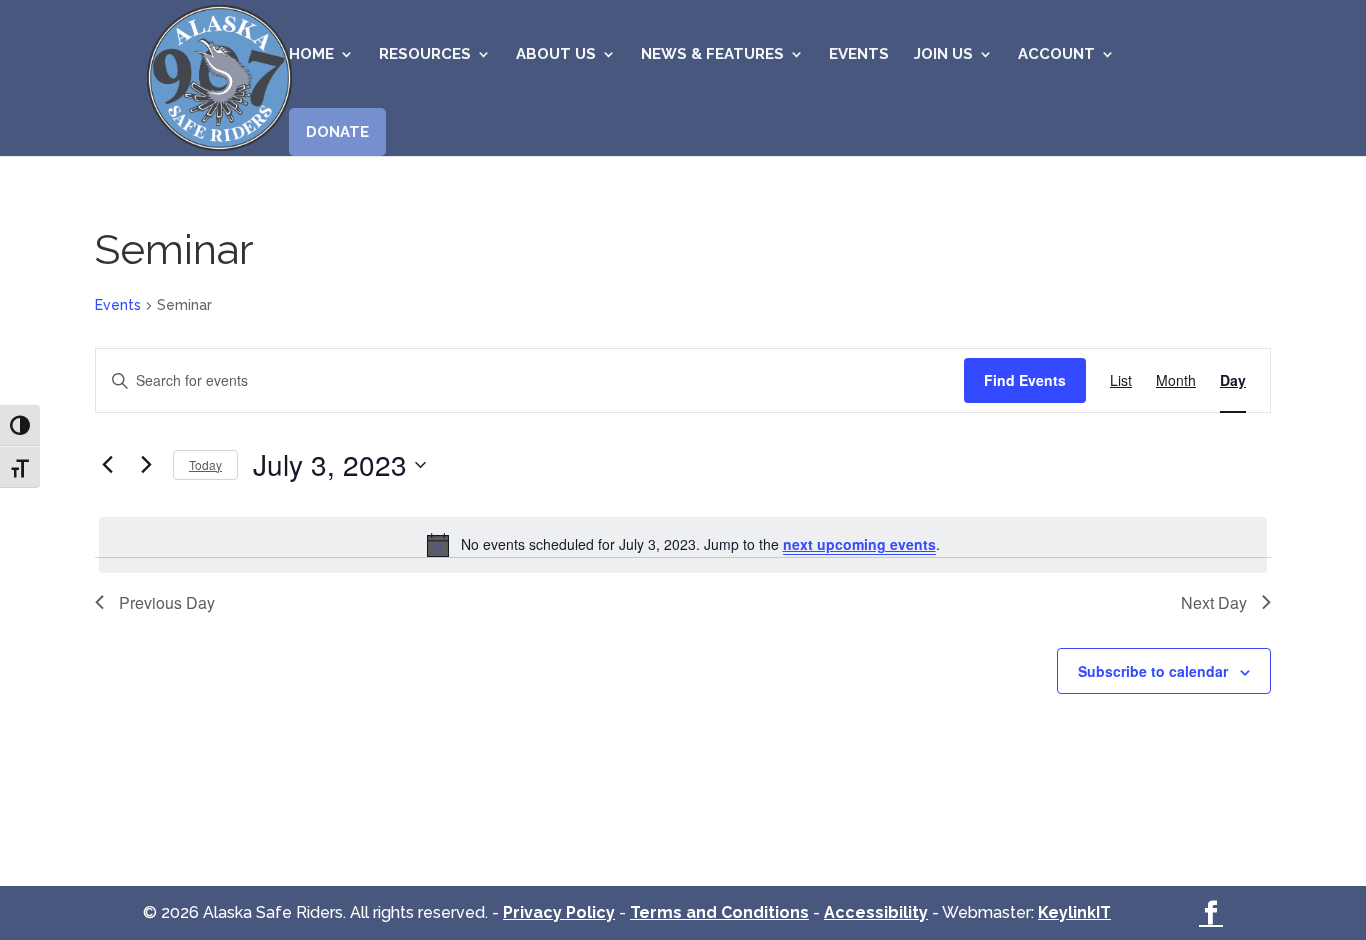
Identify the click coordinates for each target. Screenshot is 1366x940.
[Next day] (146, 465)
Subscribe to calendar (1153, 671)
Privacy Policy (559, 912)
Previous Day (167, 602)
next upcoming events (859, 544)
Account (1056, 55)
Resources (425, 55)
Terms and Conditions (719, 912)
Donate (337, 132)
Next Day (1214, 602)
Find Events (1025, 380)
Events (859, 55)
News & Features (712, 55)
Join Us (943, 55)
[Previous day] (107, 465)
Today (205, 464)
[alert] (683, 545)
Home (311, 55)
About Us (556, 55)
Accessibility (876, 912)
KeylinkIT (1074, 912)
